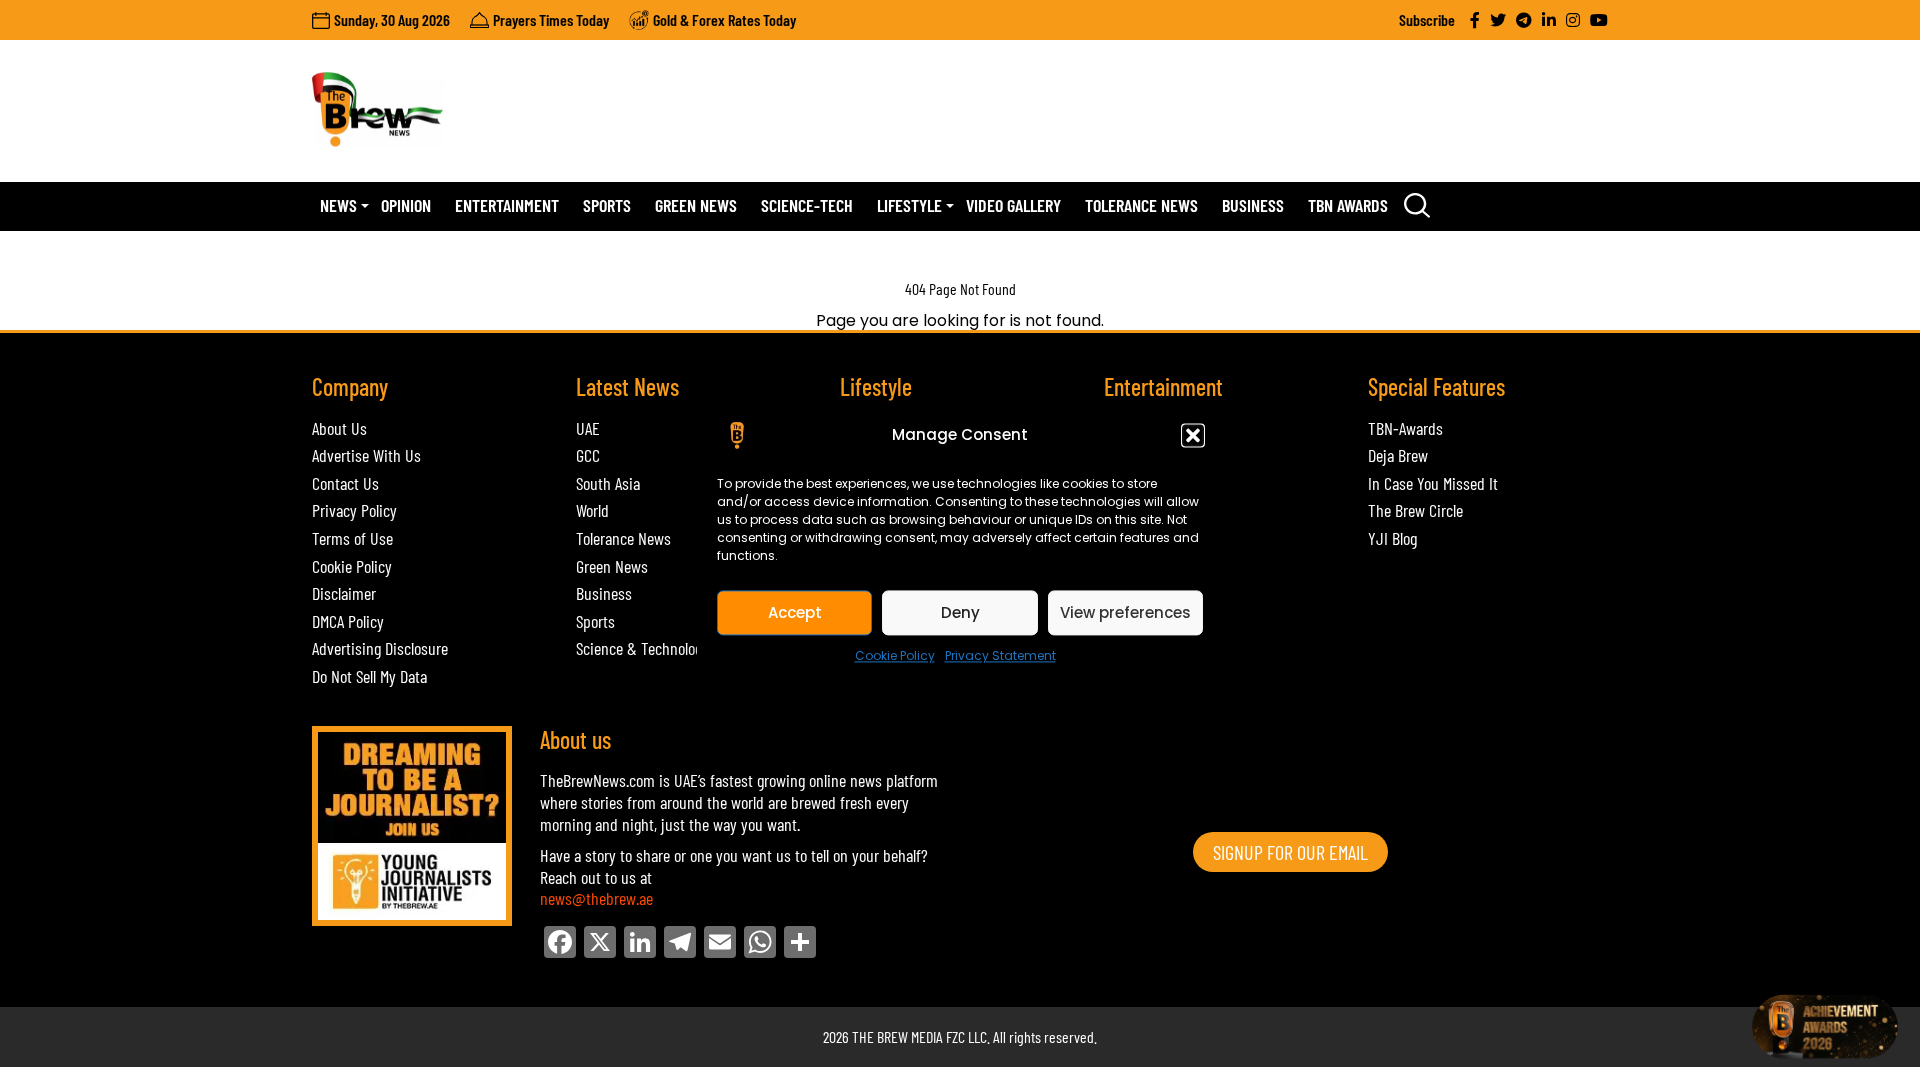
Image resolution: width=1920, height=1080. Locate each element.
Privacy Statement (1000, 655)
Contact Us (345, 483)
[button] (1193, 435)
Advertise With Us (366, 455)
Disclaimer (344, 593)
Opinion (406, 205)
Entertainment (507, 205)
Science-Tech (807, 205)
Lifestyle (909, 205)
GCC (588, 455)
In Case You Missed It (1433, 483)
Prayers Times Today (551, 19)
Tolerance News (1141, 205)
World (592, 510)
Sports (607, 205)
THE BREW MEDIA (897, 1036)
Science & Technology (642, 648)
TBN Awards (1348, 205)
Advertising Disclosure (380, 648)
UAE (588, 428)
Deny (960, 612)
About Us (339, 428)
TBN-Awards (1405, 428)
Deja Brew (1398, 455)
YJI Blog (1392, 538)
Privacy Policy (354, 510)
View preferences (1125, 612)
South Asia (608, 483)
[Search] (1417, 206)
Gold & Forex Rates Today (724, 19)
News (338, 205)
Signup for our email (1290, 852)
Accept (795, 612)
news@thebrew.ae (596, 898)
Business (1253, 205)
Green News (696, 205)
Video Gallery (1013, 205)
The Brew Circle (1415, 510)
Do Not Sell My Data (369, 676)
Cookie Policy (895, 655)
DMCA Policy (348, 621)
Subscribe (1427, 19)
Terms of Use (352, 538)
